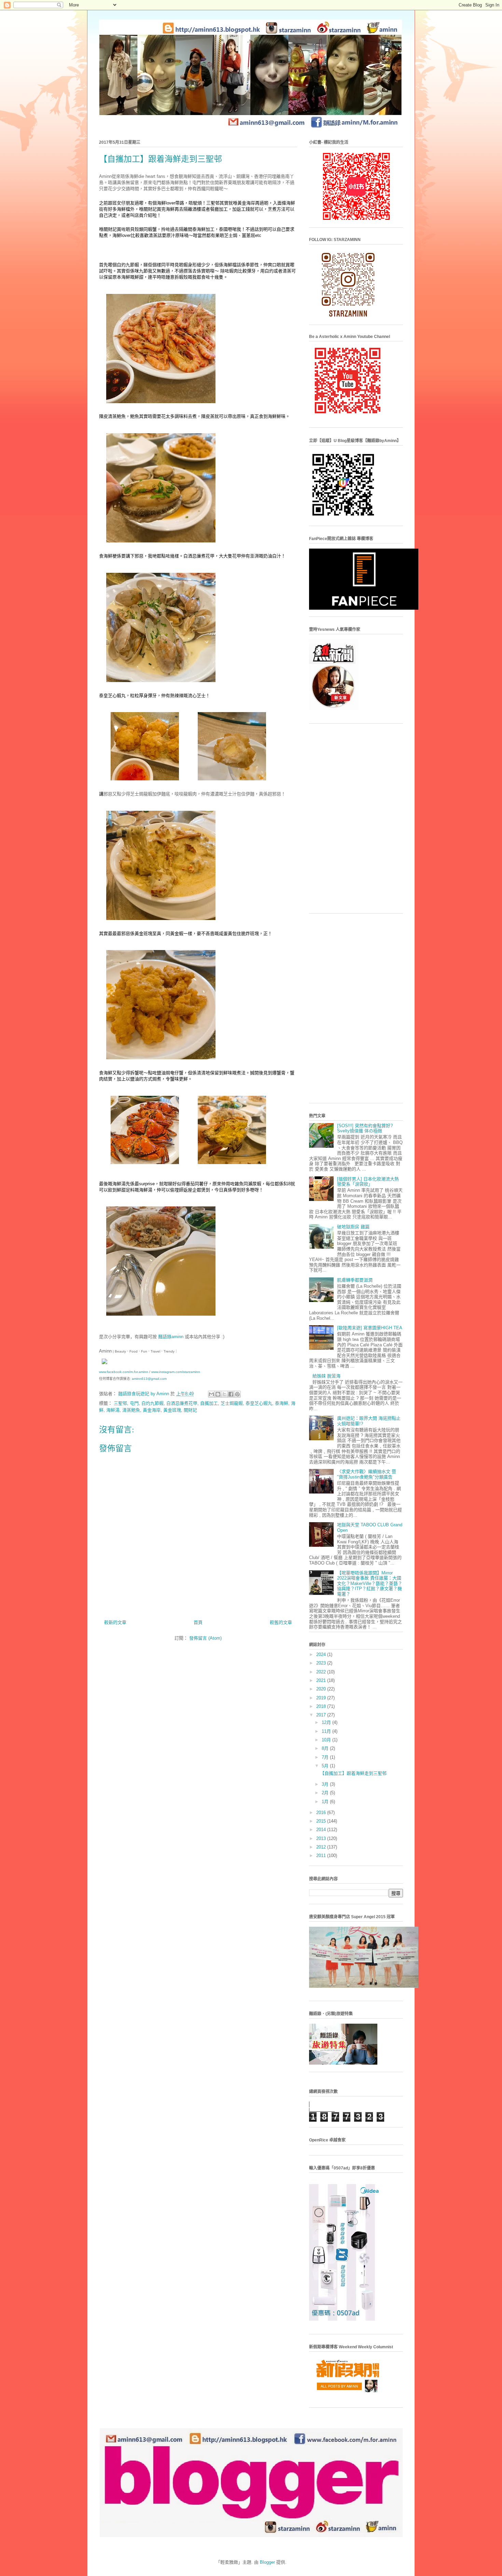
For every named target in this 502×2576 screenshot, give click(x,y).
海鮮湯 (113, 1410)
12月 (327, 1722)
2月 (326, 1793)
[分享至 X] (224, 1394)
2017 (322, 1715)
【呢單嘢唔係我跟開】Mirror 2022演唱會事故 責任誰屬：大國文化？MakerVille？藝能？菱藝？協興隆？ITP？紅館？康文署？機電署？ (370, 1583)
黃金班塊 (172, 1410)
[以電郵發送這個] (211, 1394)
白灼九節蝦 (152, 1403)
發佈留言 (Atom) (205, 1638)
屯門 (134, 1403)
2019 (322, 1698)
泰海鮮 (282, 1403)
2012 (322, 1847)
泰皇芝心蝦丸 (259, 1403)
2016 (322, 1813)
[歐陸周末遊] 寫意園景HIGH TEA (370, 1328)
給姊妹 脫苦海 (326, 1376)
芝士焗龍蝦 (232, 1403)
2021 (322, 1680)
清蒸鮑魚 (131, 1410)
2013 (322, 1838)
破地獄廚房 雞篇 (353, 1227)
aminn (171, 1337)
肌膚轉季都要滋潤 (355, 1280)
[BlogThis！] (218, 1394)
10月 (327, 1740)
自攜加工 (209, 1403)
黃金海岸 (152, 1410)
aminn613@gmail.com (149, 1379)
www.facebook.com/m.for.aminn (124, 1372)
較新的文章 (115, 1622)
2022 (322, 1672)
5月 (326, 1766)
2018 (322, 1706)
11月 (327, 1731)
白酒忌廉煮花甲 (182, 1403)
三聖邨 (120, 1403)
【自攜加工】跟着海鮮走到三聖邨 (353, 1773)
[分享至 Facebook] (231, 1394)
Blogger (267, 2562)
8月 (326, 1748)
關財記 (190, 1410)
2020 (322, 1689)
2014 (322, 1830)
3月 (326, 1784)
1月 (326, 1802)
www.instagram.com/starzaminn (176, 1372)
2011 (322, 1856)
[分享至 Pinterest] (237, 1394)
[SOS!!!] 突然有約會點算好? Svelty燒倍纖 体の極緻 (365, 1128)
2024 (322, 1654)
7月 (326, 1757)
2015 (322, 1821)
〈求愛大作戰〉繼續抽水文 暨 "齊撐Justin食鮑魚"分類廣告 (367, 1474)
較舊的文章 (281, 1622)
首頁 (198, 1622)
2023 (322, 1663)
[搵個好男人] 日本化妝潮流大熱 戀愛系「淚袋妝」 (368, 1182)
